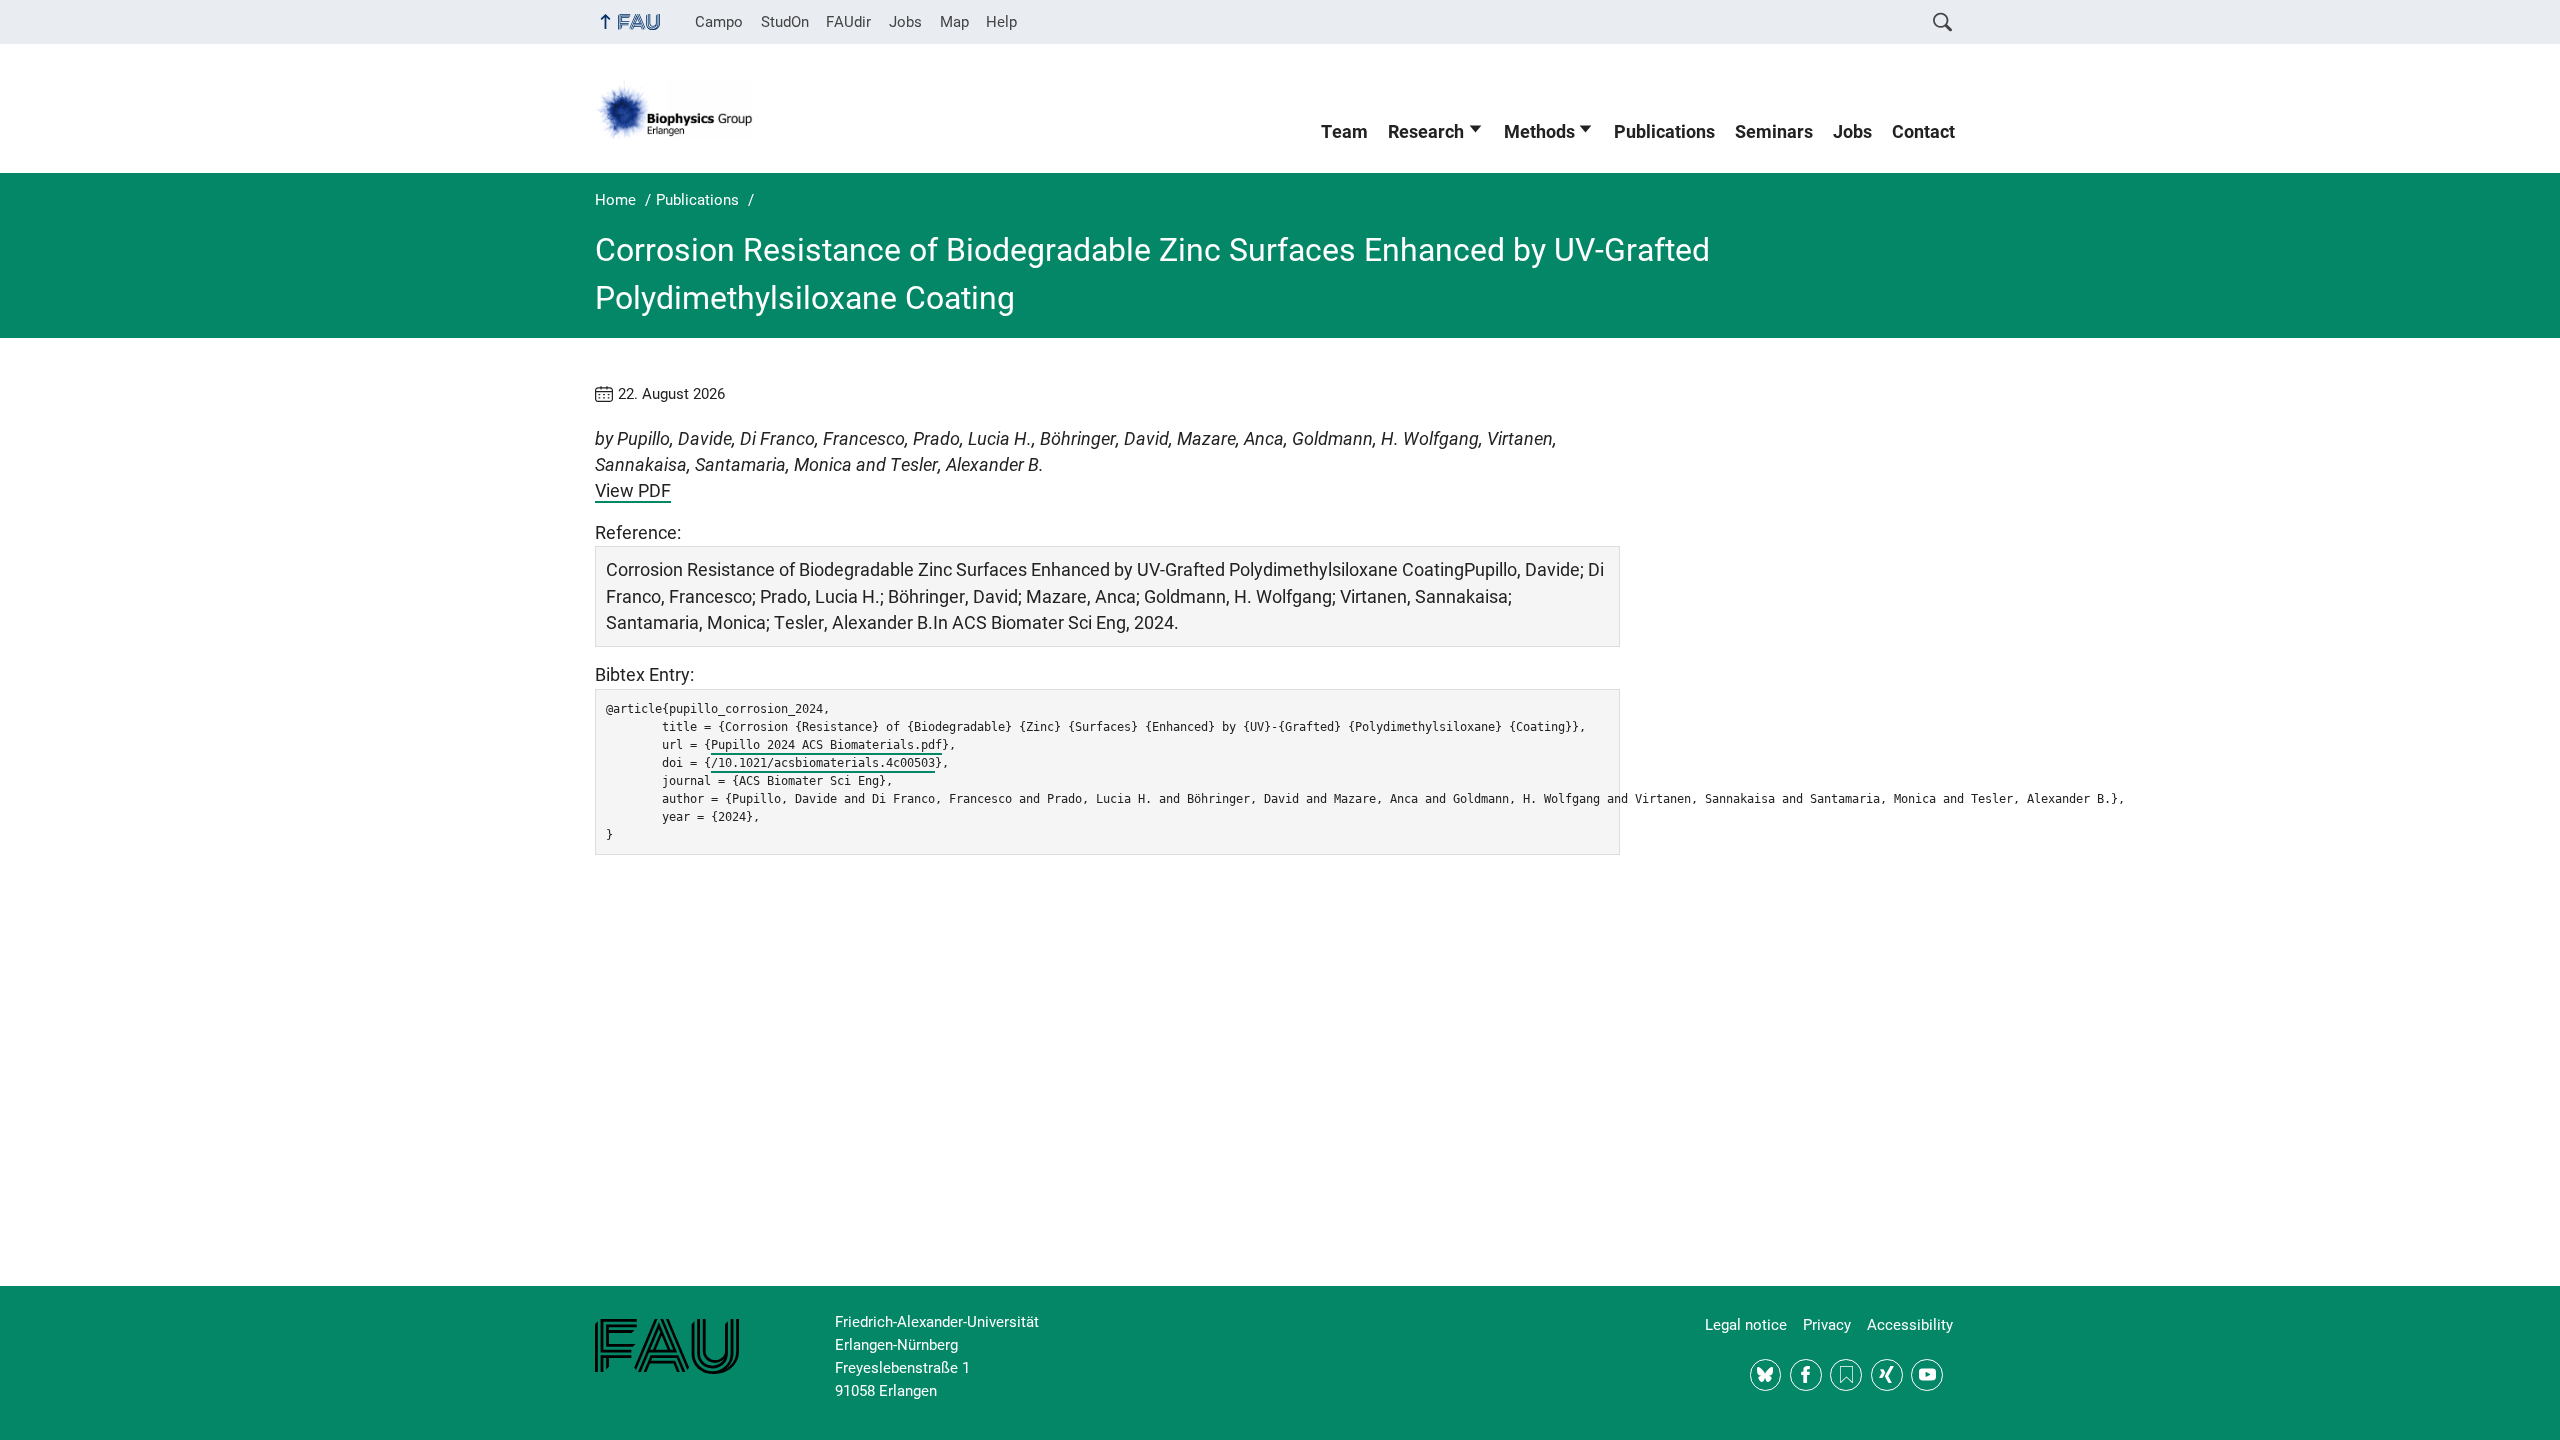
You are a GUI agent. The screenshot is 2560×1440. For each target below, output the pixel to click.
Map (954, 22)
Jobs (905, 22)
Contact (1923, 132)
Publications (1664, 132)
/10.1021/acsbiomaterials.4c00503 (823, 763)
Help (1001, 22)
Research (1426, 132)
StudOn (785, 22)
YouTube (1927, 1375)
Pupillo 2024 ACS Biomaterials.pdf (826, 745)
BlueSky (1766, 1375)
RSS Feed (1846, 1375)
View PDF (633, 491)
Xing (1887, 1375)
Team (1344, 132)
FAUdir (848, 22)
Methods (1539, 132)
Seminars (1774, 132)
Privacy (1827, 1325)
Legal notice (1746, 1325)
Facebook (1806, 1375)
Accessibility (1910, 1325)
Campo (719, 22)
